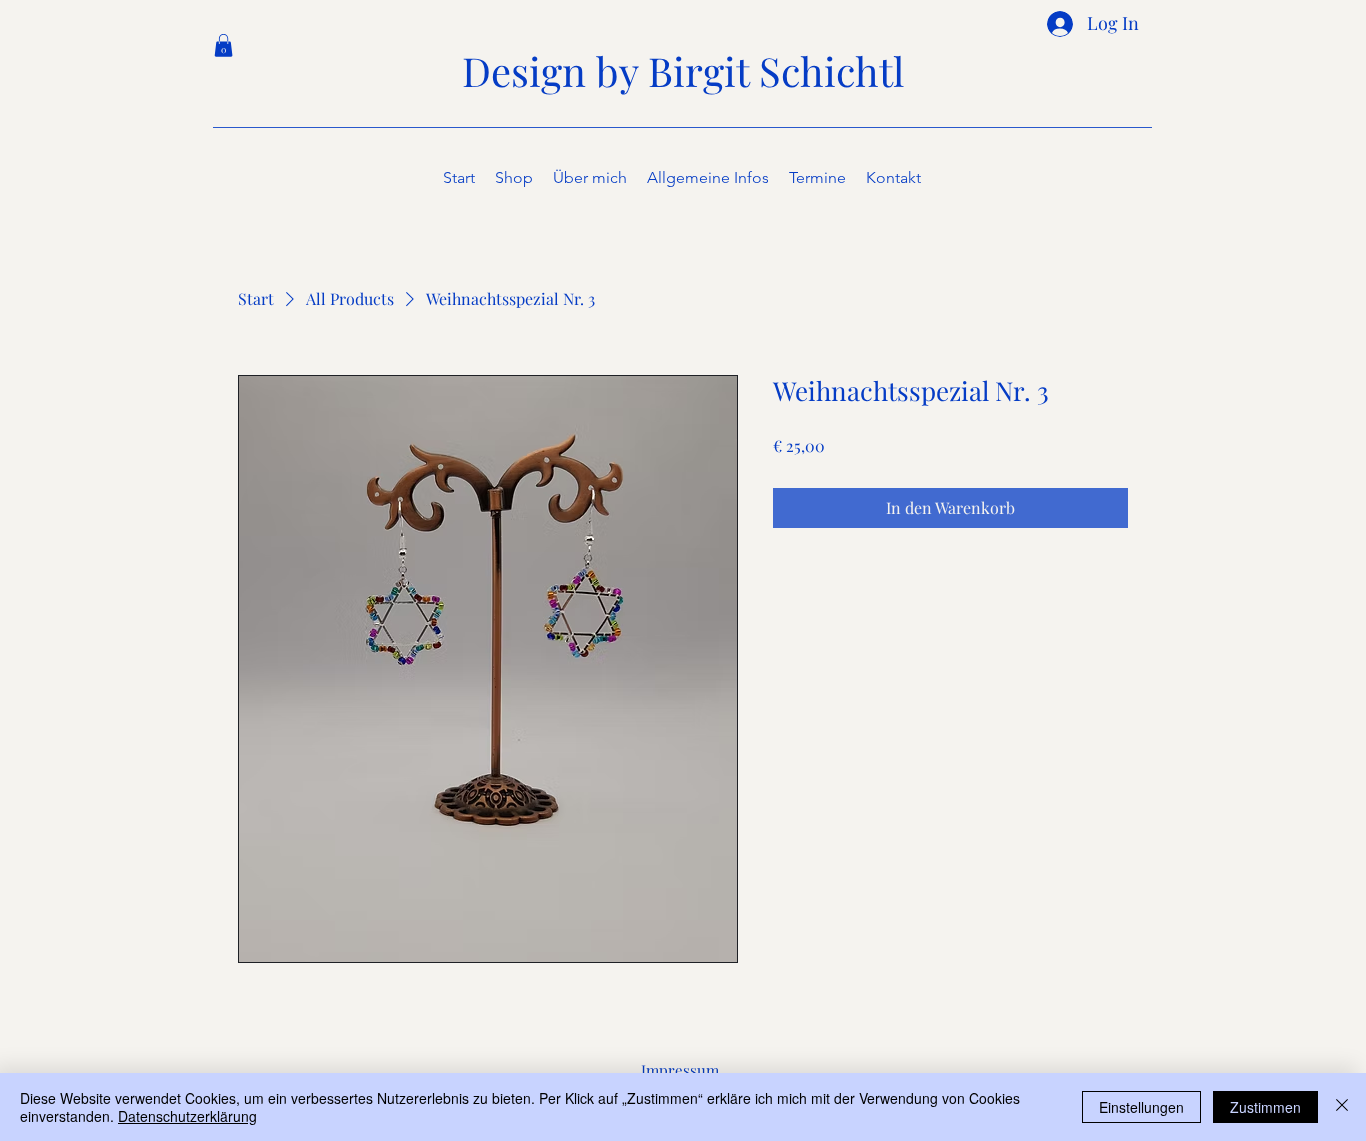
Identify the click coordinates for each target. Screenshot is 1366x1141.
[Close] (1342, 1107)
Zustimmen (1265, 1107)
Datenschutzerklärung (187, 1116)
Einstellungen (1141, 1107)
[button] (223, 45)
